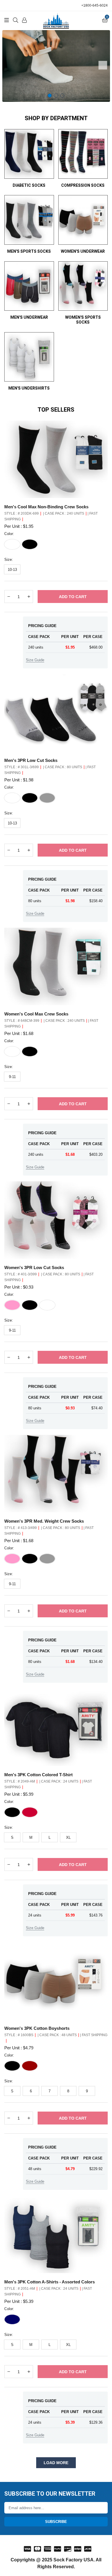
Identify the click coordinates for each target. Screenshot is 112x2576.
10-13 (12, 570)
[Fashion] (30, 2066)
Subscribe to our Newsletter (50, 2494)
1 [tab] (50, 96)
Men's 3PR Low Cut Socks (31, 760)
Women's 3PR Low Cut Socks (34, 1267)
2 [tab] (56, 96)
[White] (12, 544)
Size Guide (35, 660)
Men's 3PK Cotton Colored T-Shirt (38, 1775)
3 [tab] (62, 96)
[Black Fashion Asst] (30, 1305)
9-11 (12, 1077)
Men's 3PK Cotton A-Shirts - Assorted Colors (50, 2282)
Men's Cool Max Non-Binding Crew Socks (46, 507)
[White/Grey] (12, 798)
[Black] (30, 544)
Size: (9, 560)
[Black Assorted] (30, 1559)
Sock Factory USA (74, 2560)
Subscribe (56, 2522)
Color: (9, 534)
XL (68, 1837)
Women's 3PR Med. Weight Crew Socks (44, 1521)
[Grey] (47, 798)
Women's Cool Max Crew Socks (36, 1014)
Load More (56, 2463)
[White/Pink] (12, 1305)
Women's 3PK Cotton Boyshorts (37, 2028)
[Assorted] (30, 1812)
